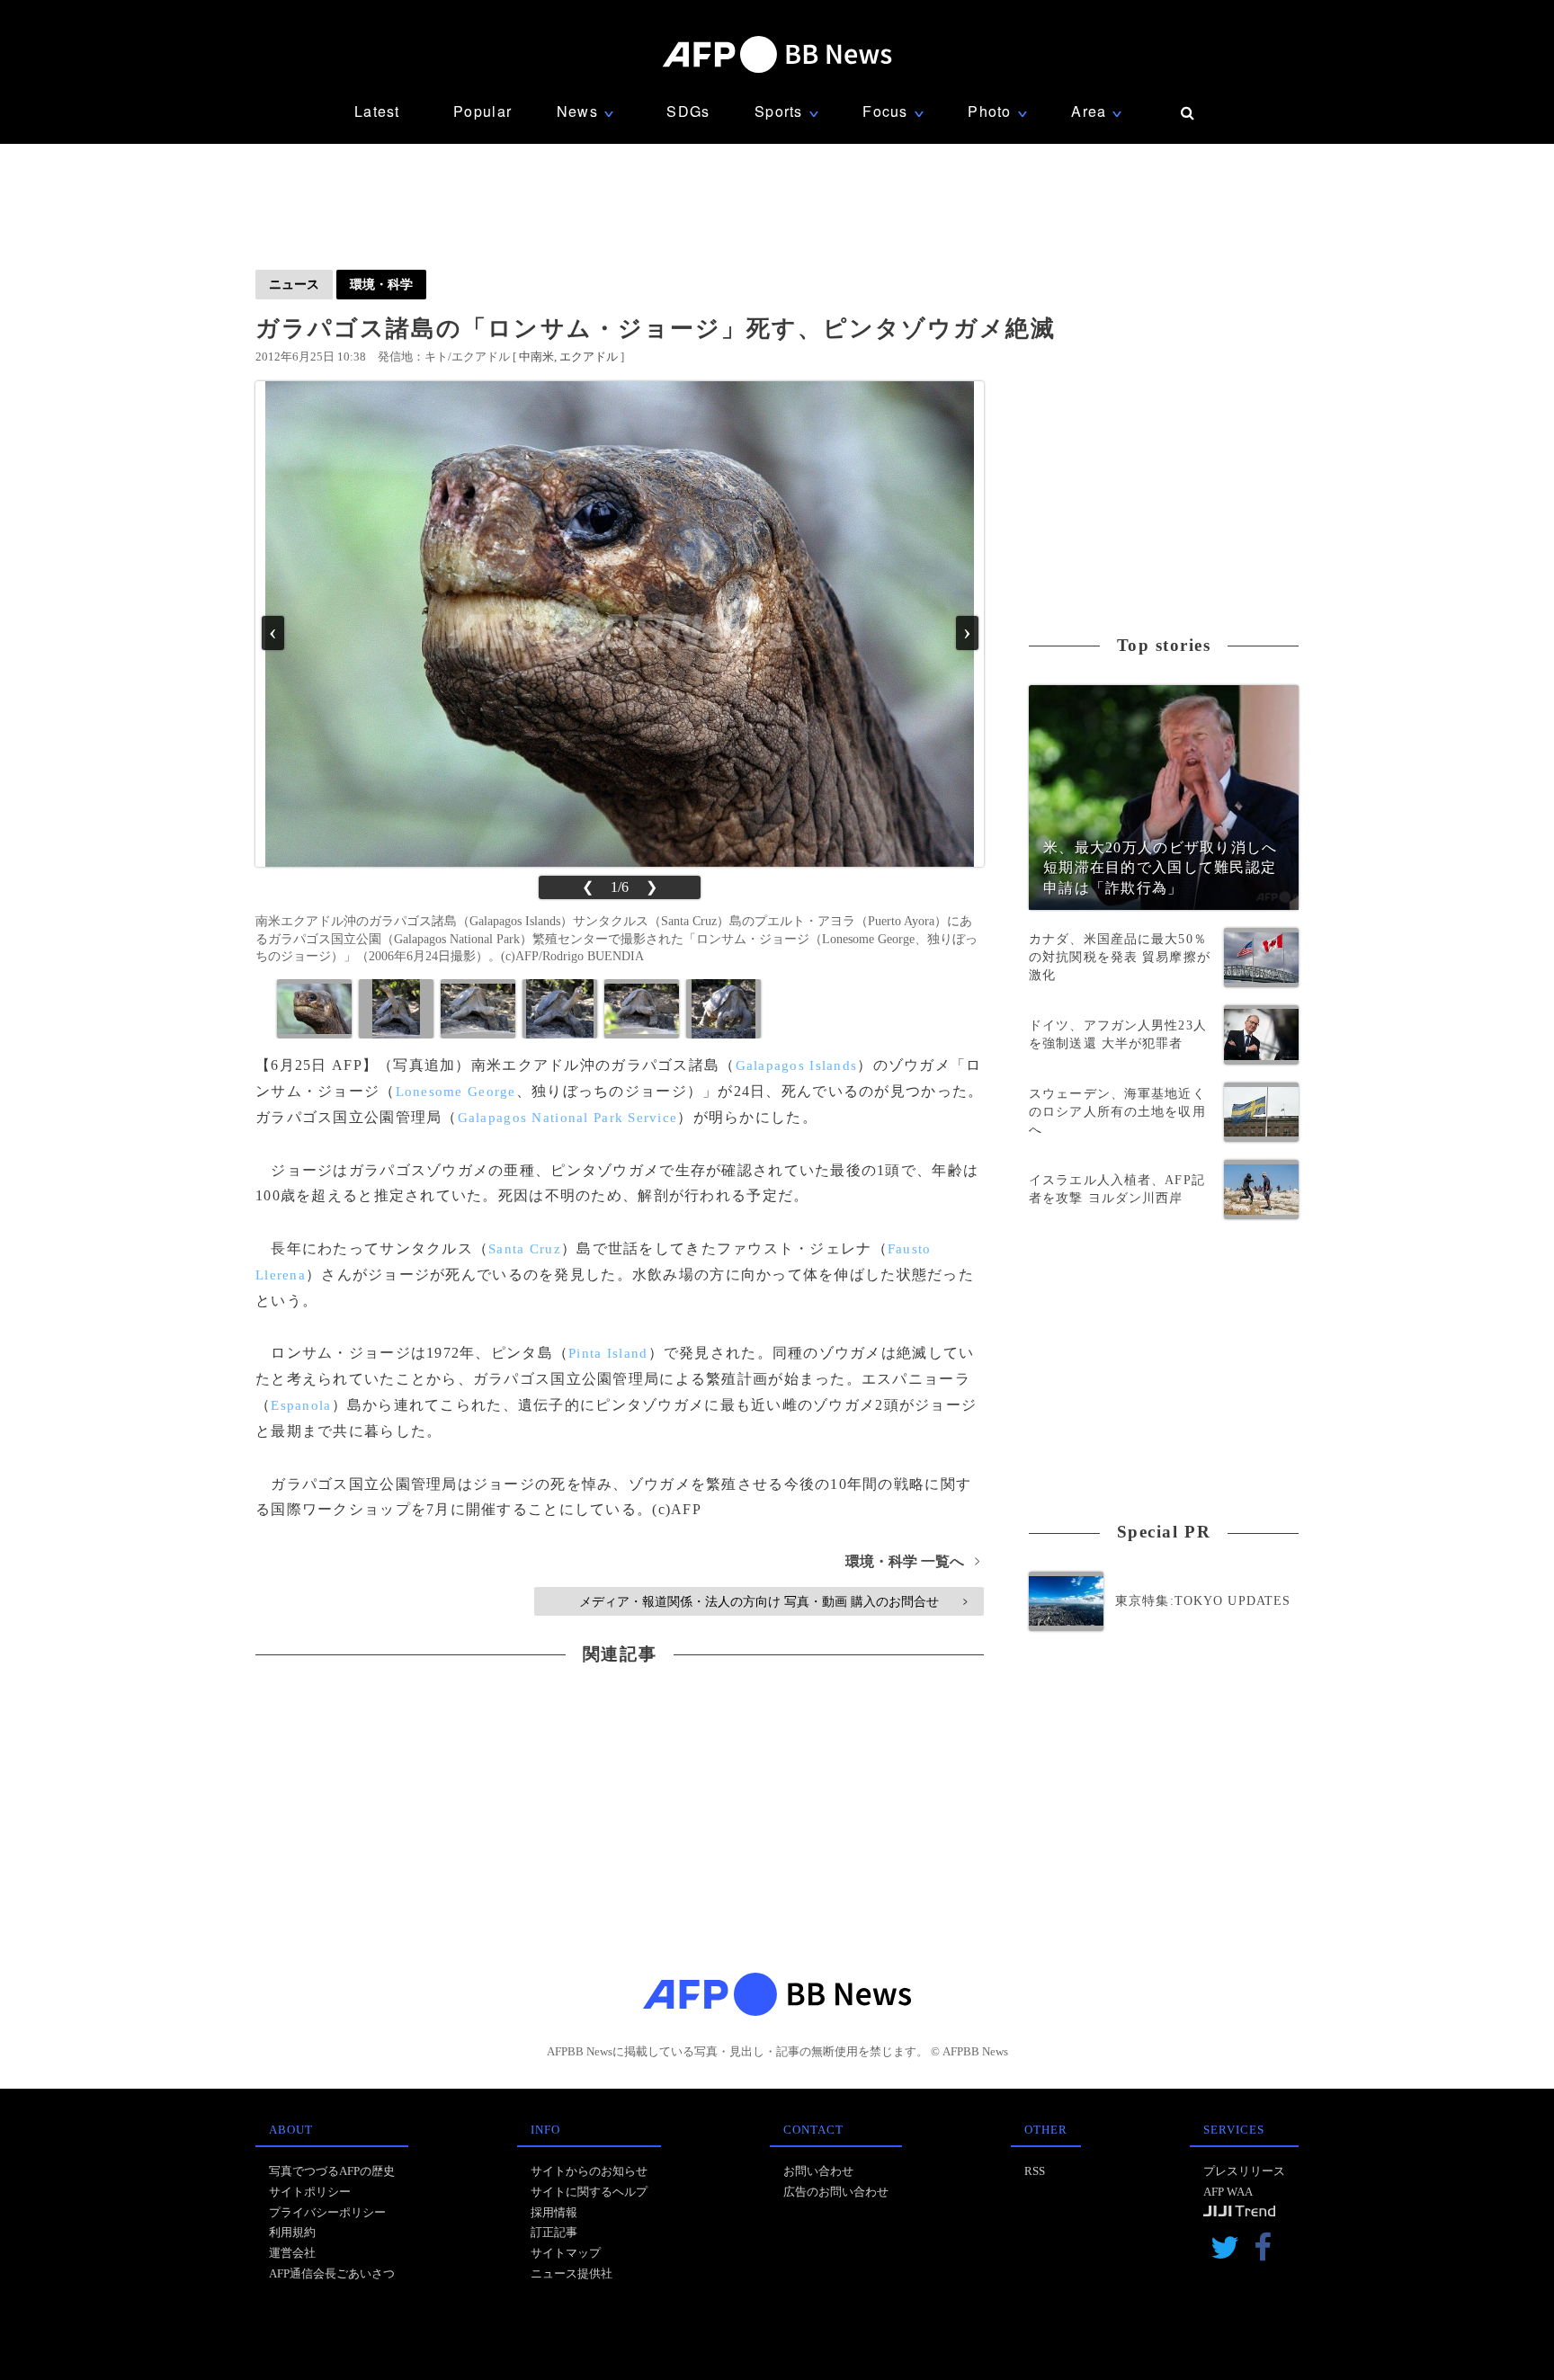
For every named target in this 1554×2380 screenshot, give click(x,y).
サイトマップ (566, 2253)
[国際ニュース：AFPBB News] (777, 54)
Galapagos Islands (797, 1065)
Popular (482, 111)
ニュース (294, 284)
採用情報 (554, 2212)
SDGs (688, 111)
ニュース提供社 (572, 2273)
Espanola (301, 1405)
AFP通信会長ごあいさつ (332, 2273)
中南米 (536, 357)
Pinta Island (608, 1353)
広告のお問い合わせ (836, 2192)
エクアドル (589, 357)
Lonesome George (456, 1092)
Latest (377, 111)
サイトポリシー (310, 2192)
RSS (1035, 2171)
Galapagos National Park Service (568, 1118)
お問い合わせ (818, 2171)
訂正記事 (554, 2232)
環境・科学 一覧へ (912, 1561)
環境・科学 (381, 284)
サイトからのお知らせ (589, 2171)
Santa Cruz (525, 1249)
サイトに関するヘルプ (589, 2192)
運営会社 (292, 2253)
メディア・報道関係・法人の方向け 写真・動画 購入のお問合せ (773, 1601)
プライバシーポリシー (327, 2212)
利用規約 (292, 2232)
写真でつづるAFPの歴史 (332, 2171)
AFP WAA (1228, 2192)
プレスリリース (1244, 2171)
